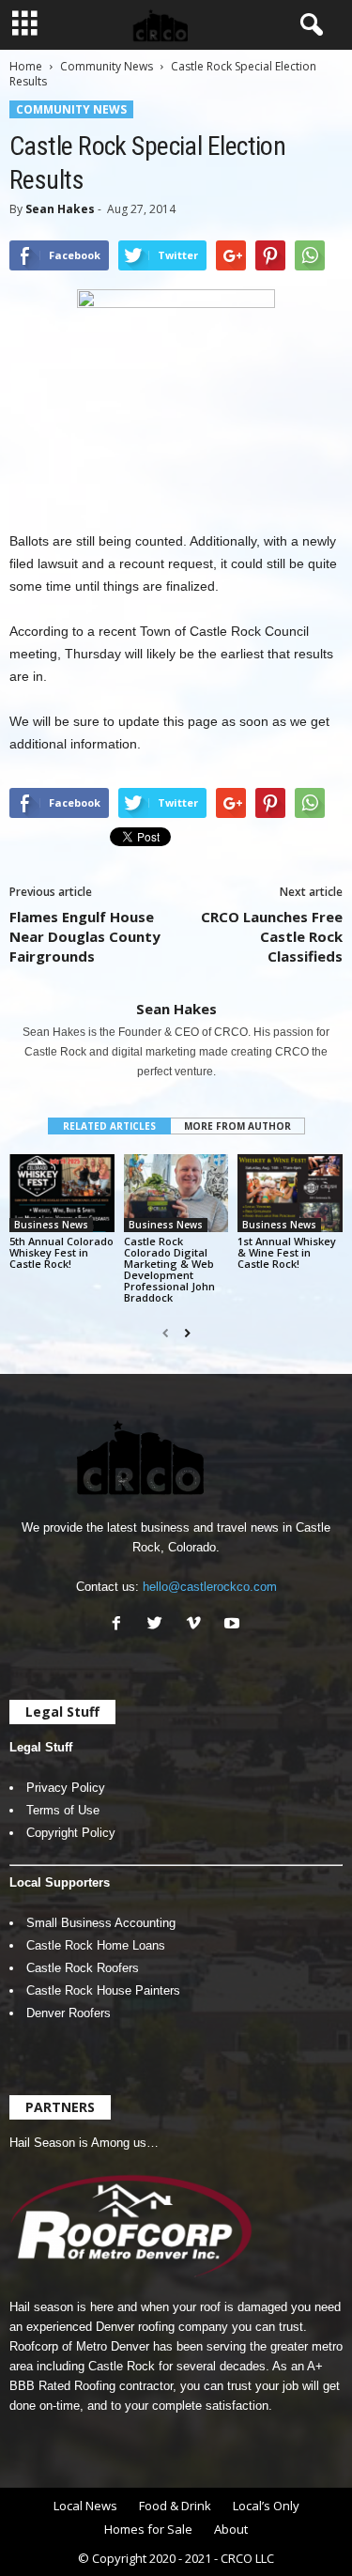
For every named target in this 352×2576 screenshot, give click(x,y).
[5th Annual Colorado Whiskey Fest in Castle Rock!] (62, 1193)
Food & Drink (175, 2506)
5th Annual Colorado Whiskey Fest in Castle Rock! (61, 1252)
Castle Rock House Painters (103, 1990)
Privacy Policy (66, 1788)
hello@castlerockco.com (210, 1587)
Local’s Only (266, 2506)
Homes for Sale (148, 2529)
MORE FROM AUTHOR (237, 1126)
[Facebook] (121, 1625)
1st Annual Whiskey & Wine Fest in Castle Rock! (287, 1252)
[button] (308, 25)
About (231, 2529)
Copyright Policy (71, 1833)
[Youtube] (234, 1625)
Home (26, 66)
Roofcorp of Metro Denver (79, 2346)
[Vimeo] (198, 1625)
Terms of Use (63, 1810)
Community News (107, 66)
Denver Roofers (69, 2013)
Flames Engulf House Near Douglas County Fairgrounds (85, 936)
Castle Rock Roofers (83, 1968)
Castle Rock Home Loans (96, 1945)
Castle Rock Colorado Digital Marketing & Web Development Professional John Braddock (169, 1269)
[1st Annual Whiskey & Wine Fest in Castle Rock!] (290, 1193)
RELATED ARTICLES (109, 1126)
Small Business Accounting (101, 1923)
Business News (51, 1225)
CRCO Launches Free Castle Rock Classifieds (272, 936)
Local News (85, 2506)
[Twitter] (159, 1625)
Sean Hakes (60, 209)
